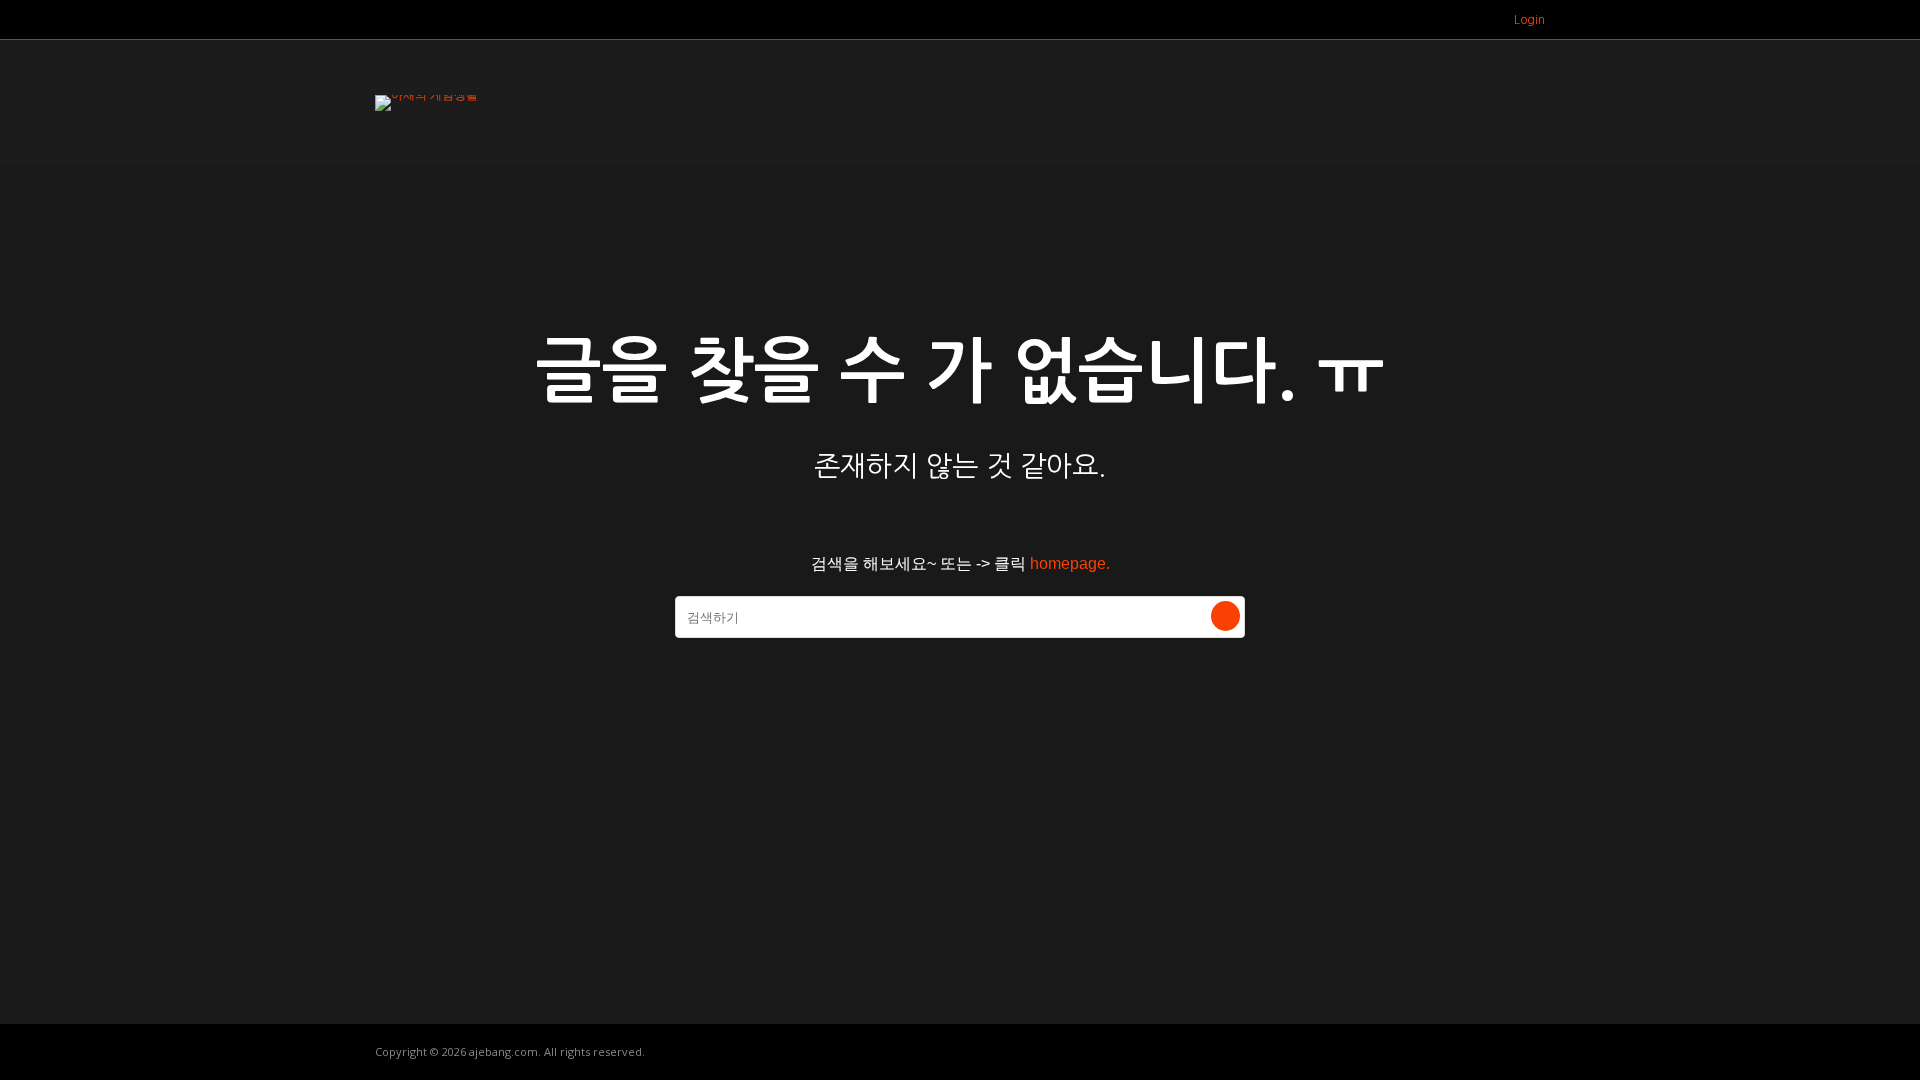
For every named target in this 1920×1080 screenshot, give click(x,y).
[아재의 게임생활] (426, 95)
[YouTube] (1478, 20)
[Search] (1225, 616)
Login (1529, 20)
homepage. (1070, 563)
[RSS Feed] (1453, 20)
